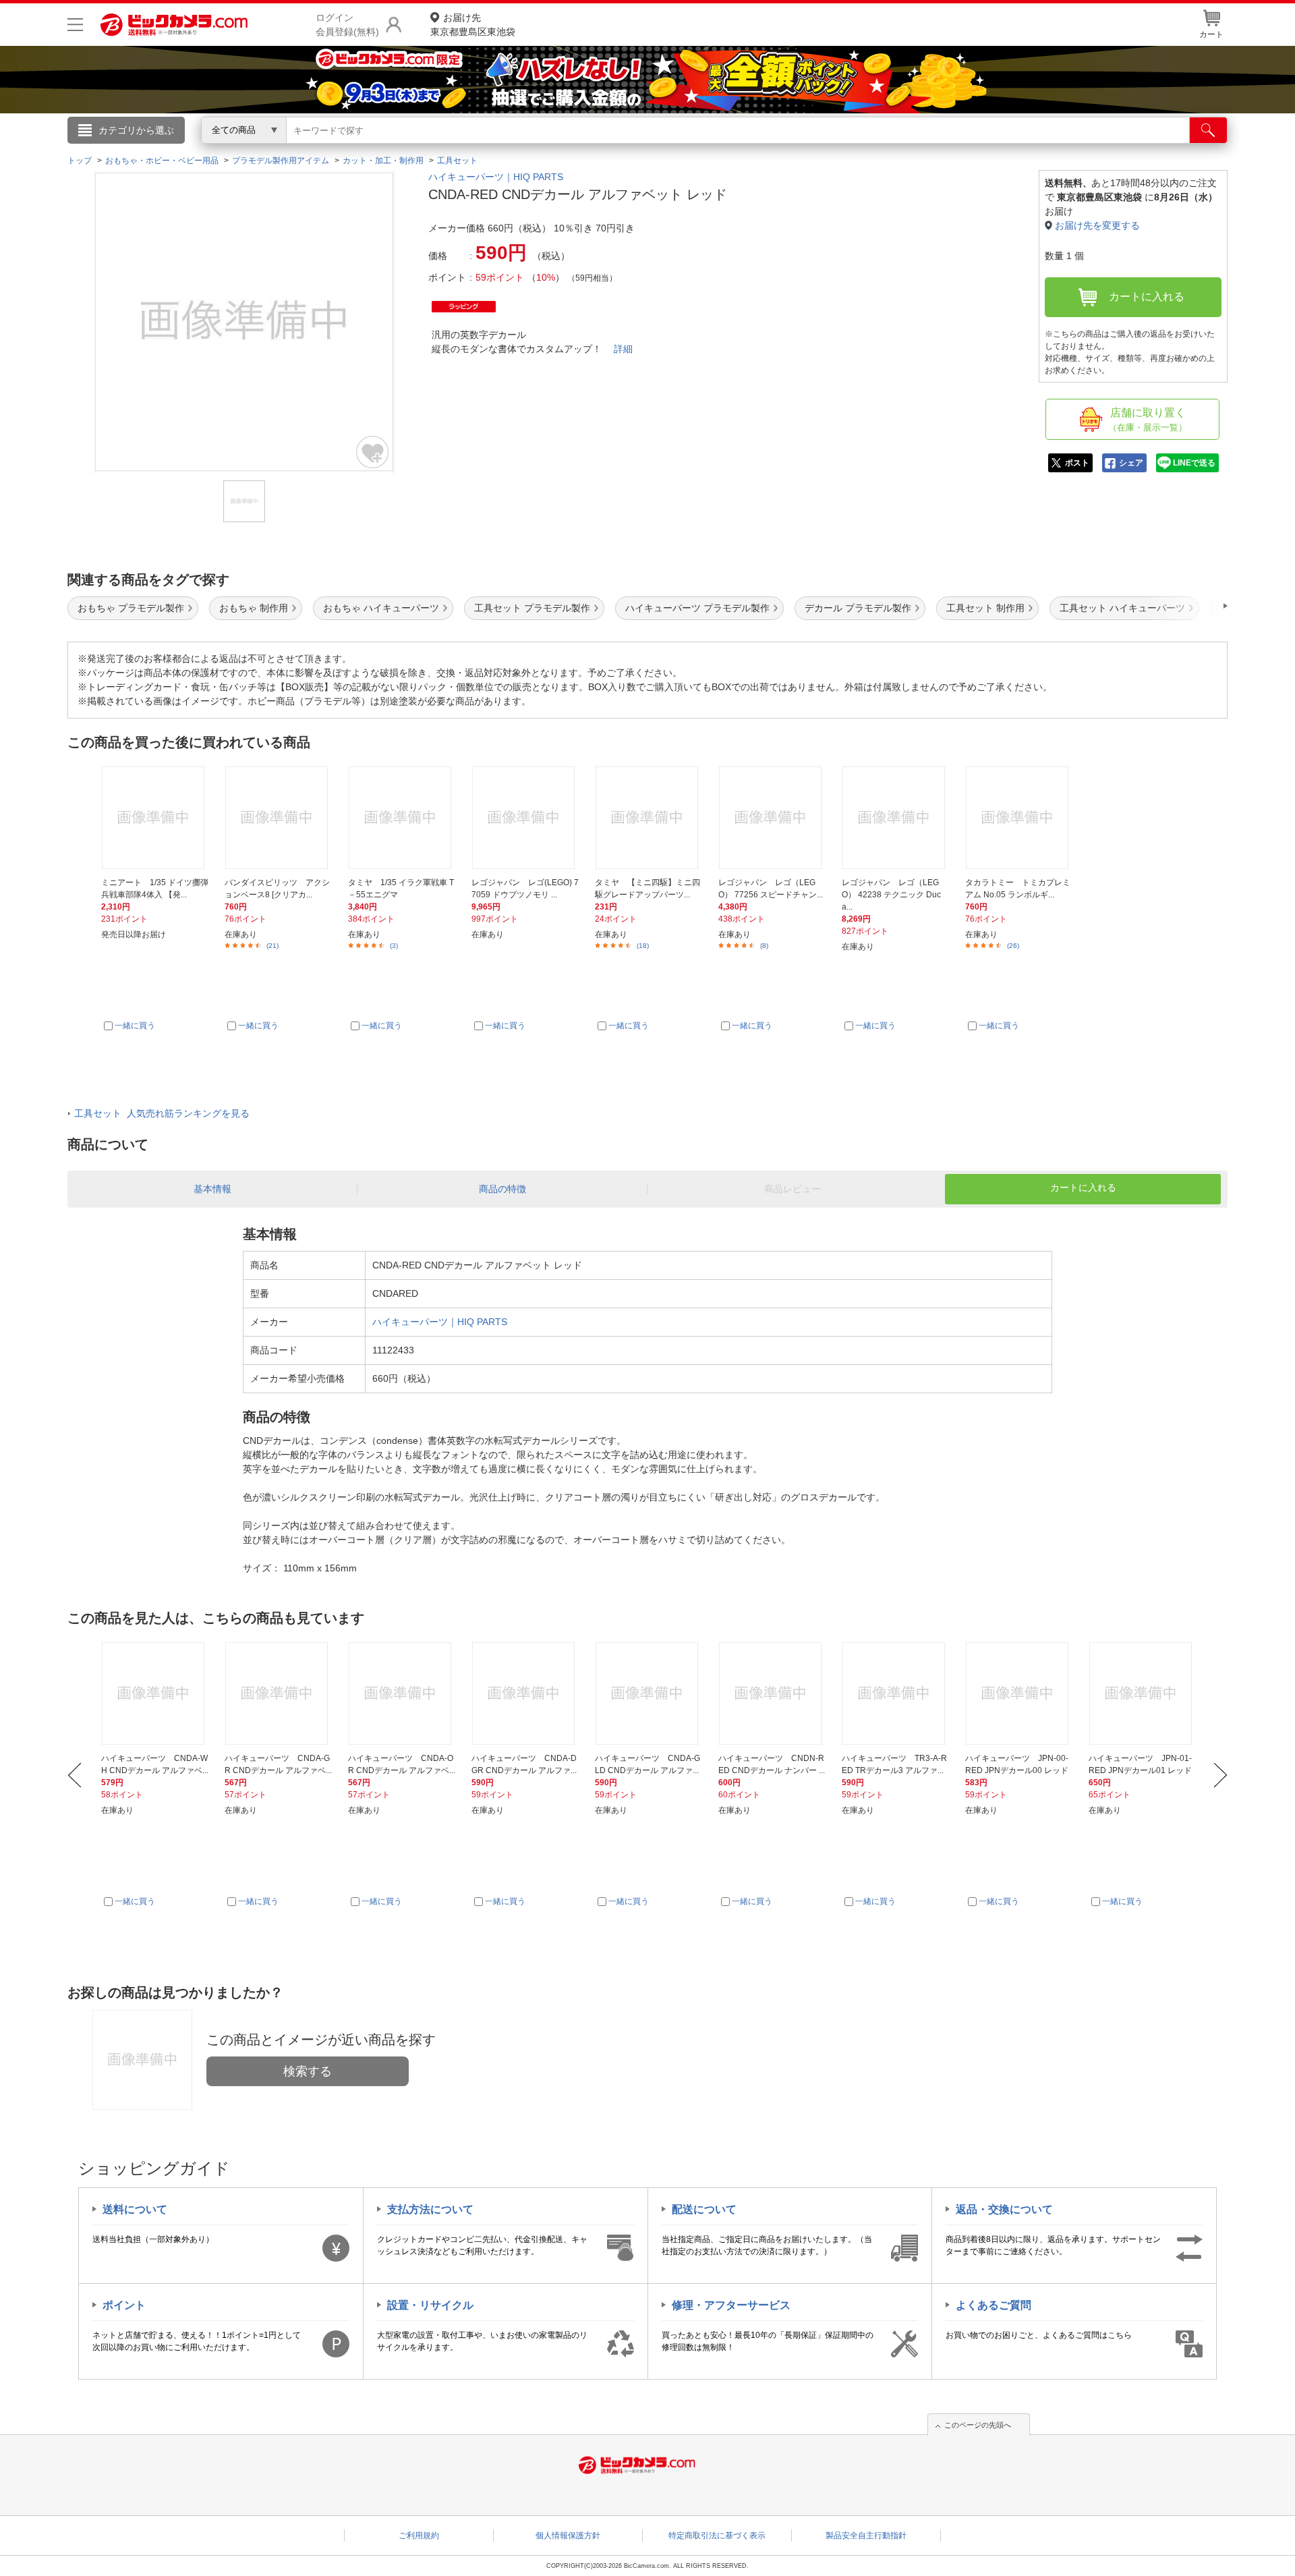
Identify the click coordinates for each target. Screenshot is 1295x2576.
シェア (1131, 463)
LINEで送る (1194, 463)
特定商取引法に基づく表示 (717, 2536)
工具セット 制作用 (985, 608)
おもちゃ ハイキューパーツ (381, 608)
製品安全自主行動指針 (866, 2536)
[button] (1187, 606)
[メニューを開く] (75, 25)
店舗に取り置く (1148, 420)
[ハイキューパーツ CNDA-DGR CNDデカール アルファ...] (525, 1693)
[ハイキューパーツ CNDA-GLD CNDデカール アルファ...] (649, 1693)
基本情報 (212, 1189)
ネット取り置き (822, 149)
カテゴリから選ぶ (136, 130)
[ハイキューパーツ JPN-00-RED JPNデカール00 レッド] (1019, 1693)
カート (1211, 34)
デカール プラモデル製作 (858, 608)
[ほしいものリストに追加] (373, 452)
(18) (643, 946)
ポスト (1077, 463)
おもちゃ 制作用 (254, 608)
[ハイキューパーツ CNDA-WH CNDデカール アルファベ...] (155, 1693)
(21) (272, 946)
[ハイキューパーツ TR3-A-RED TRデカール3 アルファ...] (896, 1693)
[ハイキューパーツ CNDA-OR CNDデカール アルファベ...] (402, 1693)
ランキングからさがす (594, 149)
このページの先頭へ (978, 2425)
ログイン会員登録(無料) (347, 25)
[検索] (1208, 130)
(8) (764, 946)
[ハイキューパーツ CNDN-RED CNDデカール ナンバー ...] (772, 1693)
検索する (308, 2071)
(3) (394, 946)
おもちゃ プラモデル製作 (131, 608)
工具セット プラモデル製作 (532, 608)
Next (1220, 1775)
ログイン (357, 152)
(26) (1013, 946)
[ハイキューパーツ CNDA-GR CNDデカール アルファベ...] (279, 1693)
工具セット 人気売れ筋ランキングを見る (162, 1113)
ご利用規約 (419, 2536)
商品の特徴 (502, 1189)
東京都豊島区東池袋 (473, 25)
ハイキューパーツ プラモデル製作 (697, 608)
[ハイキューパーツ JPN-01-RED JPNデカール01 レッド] (1143, 1693)
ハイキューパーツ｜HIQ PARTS (496, 177)
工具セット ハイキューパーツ (1122, 608)
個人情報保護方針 (568, 2536)
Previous (75, 1775)
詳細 (623, 349)
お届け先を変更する (1097, 225)
